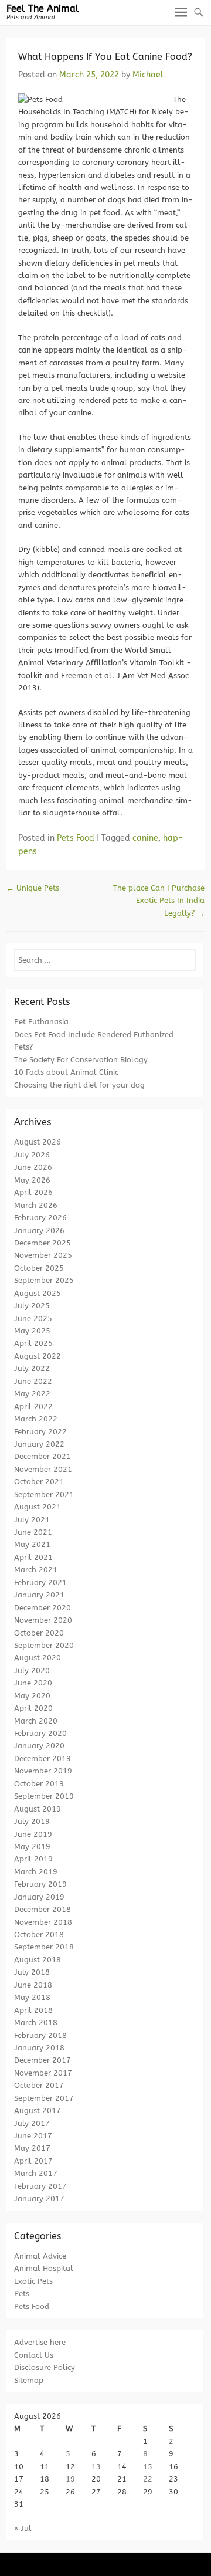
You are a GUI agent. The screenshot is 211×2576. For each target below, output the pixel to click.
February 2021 (40, 1583)
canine (145, 838)
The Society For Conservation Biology (81, 1060)
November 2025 (43, 1255)
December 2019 (42, 1758)
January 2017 (39, 2198)
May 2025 (32, 1331)
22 (148, 2479)
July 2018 (32, 1972)
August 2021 (38, 1507)
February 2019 (40, 1884)
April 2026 (33, 1192)
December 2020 (42, 1608)
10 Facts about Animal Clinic (66, 1072)
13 (96, 2467)
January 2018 (39, 2048)
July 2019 (32, 1821)
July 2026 (32, 1155)
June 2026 (33, 1167)
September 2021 (44, 1495)
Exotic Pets (33, 2281)
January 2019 (39, 1897)
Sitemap (29, 2380)
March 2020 (36, 1721)
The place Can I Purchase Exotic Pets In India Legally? (159, 901)
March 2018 (36, 2022)
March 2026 (36, 1205)
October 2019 (39, 1784)
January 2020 (39, 1746)
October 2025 (39, 1268)
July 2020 (32, 1670)
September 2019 (44, 1796)
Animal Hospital (44, 2268)
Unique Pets (33, 888)
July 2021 (32, 1520)
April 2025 (33, 1343)
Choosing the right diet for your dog (79, 1085)
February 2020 (40, 1733)
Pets (22, 2294)
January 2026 (39, 1231)
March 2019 (36, 1872)
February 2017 (40, 2186)
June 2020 (33, 1683)
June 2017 (33, 2136)
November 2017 (43, 2073)
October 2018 (39, 1934)
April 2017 (33, 2161)
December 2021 (42, 1456)
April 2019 (33, 1859)
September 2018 (44, 1947)
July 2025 (32, 1306)
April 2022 (33, 1407)
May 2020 (32, 1696)
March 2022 (36, 1419)
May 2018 (32, 1997)
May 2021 (32, 1544)
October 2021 (39, 1482)
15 (148, 2467)
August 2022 (38, 1356)
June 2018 (33, 1985)
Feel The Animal (43, 9)
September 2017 (44, 2098)
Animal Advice (40, 2256)
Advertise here (40, 2342)
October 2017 (39, 2085)
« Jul (23, 2528)
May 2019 (32, 1846)
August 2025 (38, 1293)
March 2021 (36, 1570)
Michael (148, 75)
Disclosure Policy (45, 2367)
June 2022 (33, 1381)
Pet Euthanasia (41, 1022)
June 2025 (33, 1319)
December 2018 (42, 1909)
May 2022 (32, 1394)
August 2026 (38, 1142)
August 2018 (38, 1960)
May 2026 (32, 1180)
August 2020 (38, 1658)
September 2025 (44, 1280)
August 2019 (38, 1809)
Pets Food (76, 838)
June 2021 (33, 1532)
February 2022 (40, 1432)
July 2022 (32, 1368)
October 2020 (39, 1633)
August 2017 (38, 2110)
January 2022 (39, 1444)
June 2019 (33, 1834)
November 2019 (43, 1771)
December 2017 (42, 2060)
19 (70, 2479)
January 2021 (39, 1595)
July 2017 (32, 2123)
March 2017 (36, 2173)
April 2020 (33, 1708)
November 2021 (43, 1469)
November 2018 (43, 1922)
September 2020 (44, 1645)
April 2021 (33, 1557)
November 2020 (43, 1620)
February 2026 (40, 1218)
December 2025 (42, 1243)
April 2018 (33, 2010)
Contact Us (34, 2355)
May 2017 (32, 2148)
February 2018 (40, 2035)
